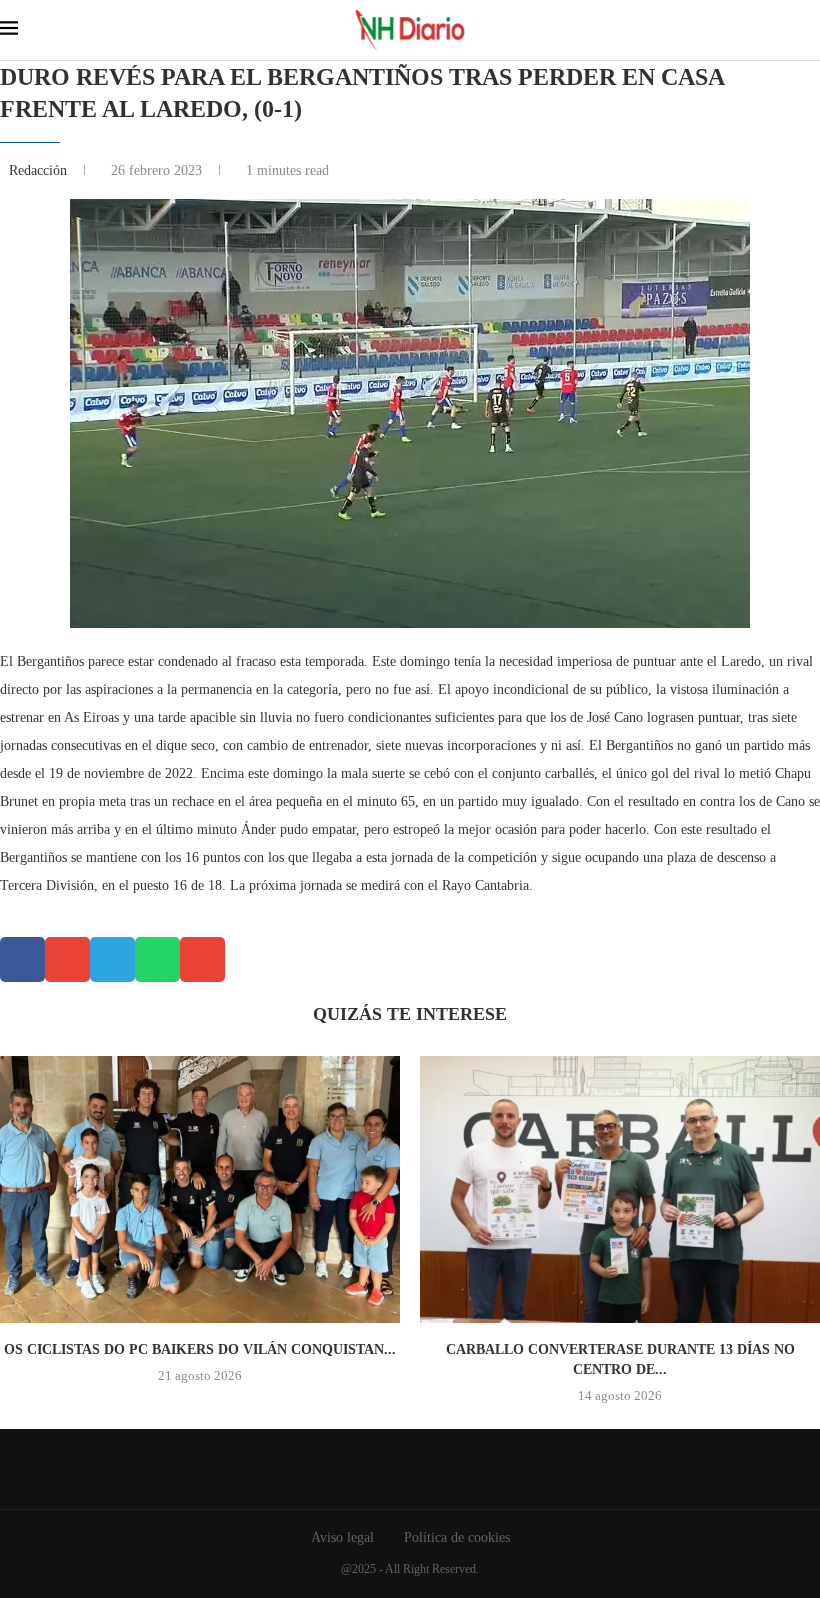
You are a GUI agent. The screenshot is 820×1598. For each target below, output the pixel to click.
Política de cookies (457, 1537)
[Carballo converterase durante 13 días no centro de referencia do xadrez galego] (620, 1189)
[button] (22, 959)
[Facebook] (395, 1469)
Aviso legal (342, 1537)
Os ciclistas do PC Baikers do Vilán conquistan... (200, 1349)
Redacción (40, 170)
